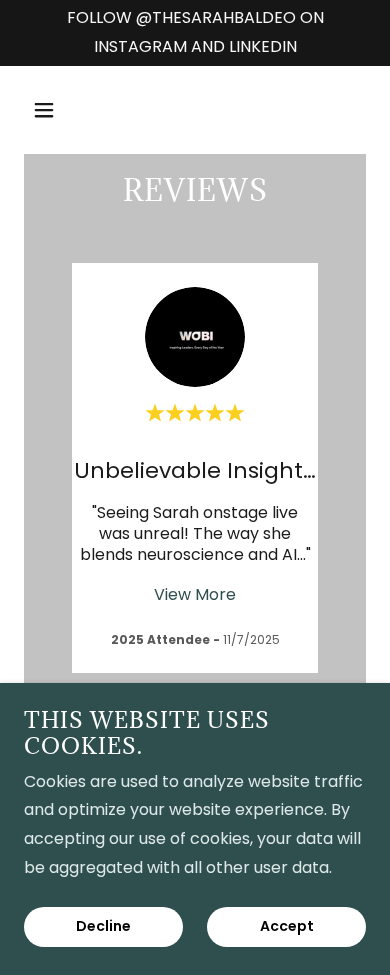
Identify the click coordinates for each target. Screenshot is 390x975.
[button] (63, 110)
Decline (103, 927)
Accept (287, 927)
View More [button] (195, 594)
